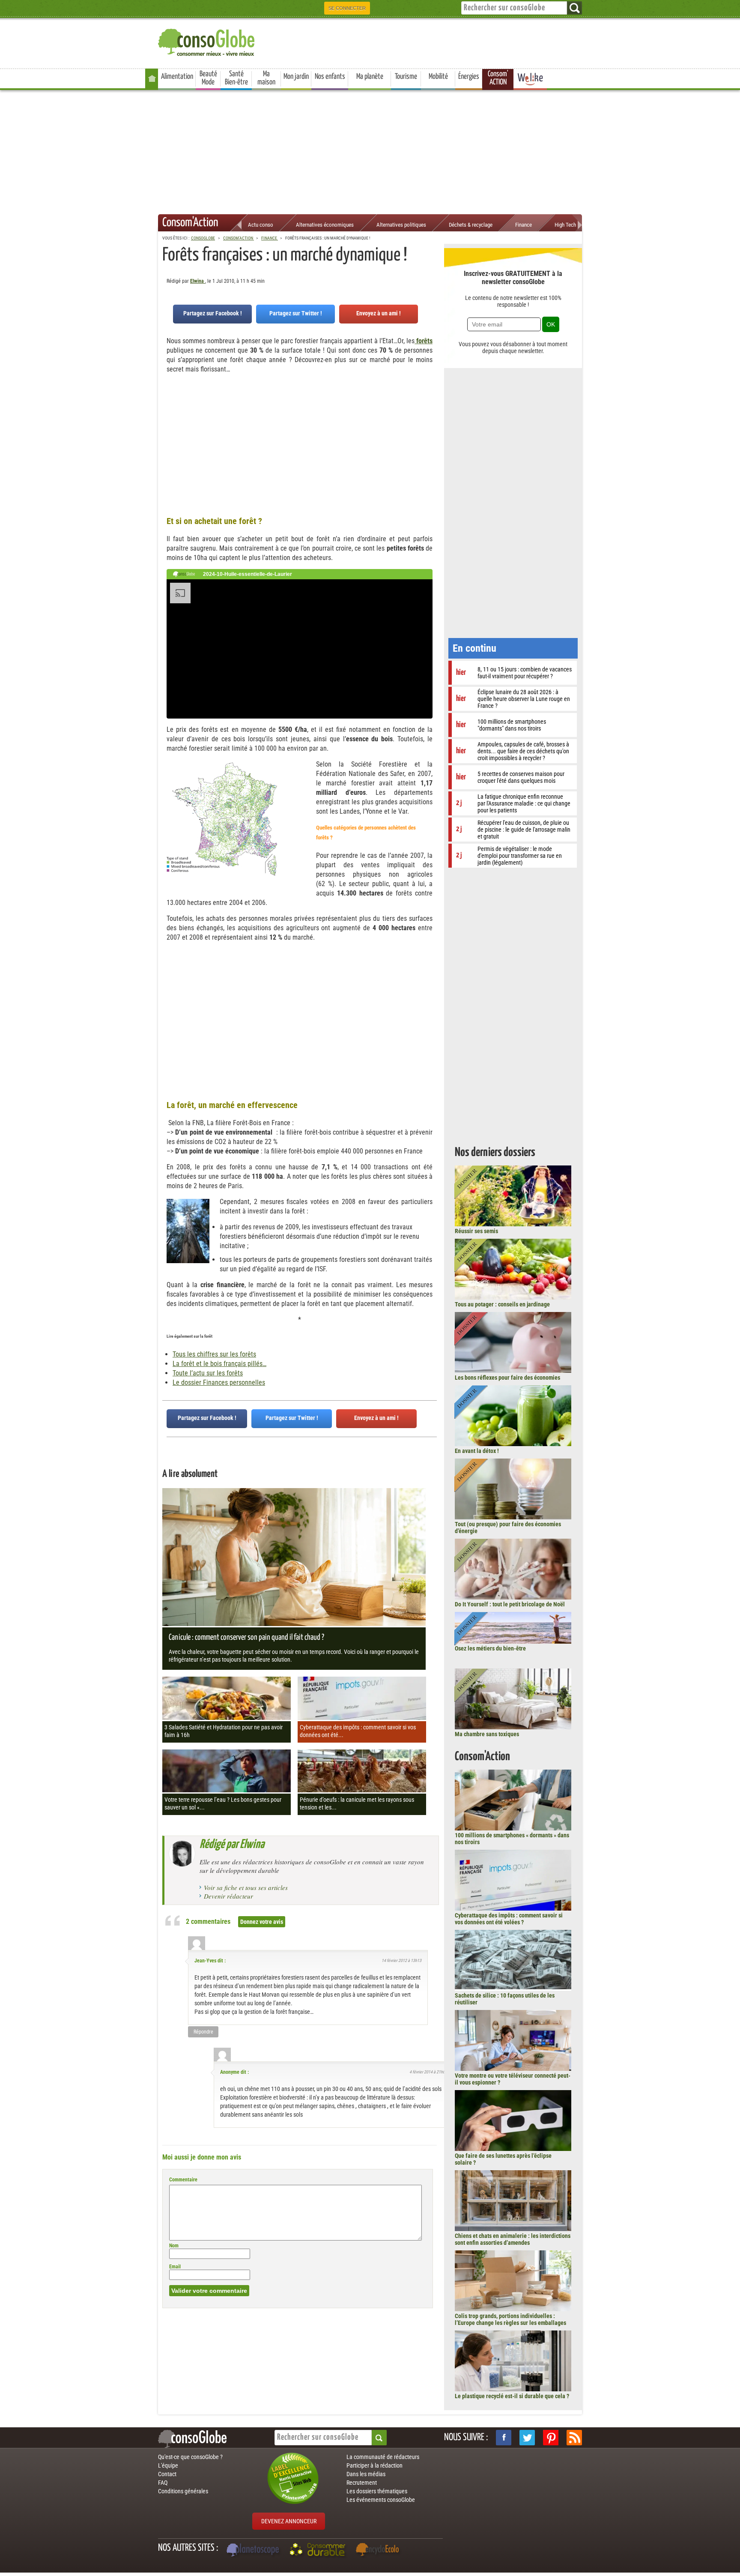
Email (175, 2267)
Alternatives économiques (325, 225)
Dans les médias (366, 2474)
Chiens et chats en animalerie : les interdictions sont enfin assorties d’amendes (513, 2239)
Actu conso (261, 225)
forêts (424, 341)
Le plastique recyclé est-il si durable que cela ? (512, 2396)
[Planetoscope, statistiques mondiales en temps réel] (254, 2551)
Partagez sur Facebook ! (213, 313)
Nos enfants (330, 77)
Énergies (469, 77)
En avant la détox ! (477, 1451)
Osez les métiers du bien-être (490, 1648)
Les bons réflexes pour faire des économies (507, 1378)
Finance (524, 225)
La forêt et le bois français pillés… (219, 1364)
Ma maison (266, 78)
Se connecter (347, 8)
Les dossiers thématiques (377, 2491)
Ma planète (370, 77)
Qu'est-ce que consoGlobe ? (190, 2457)
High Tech (565, 225)
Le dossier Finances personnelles (219, 1382)
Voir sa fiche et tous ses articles (246, 1887)
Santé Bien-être (236, 78)
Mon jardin (296, 77)
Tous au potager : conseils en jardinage (502, 1304)
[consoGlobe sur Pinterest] (551, 2438)
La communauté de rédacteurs (383, 2457)
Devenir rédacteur (228, 1896)
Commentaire (183, 2180)
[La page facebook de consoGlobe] (504, 2438)
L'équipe (168, 2465)
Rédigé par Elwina (232, 1845)
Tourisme (406, 77)
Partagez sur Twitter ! (296, 313)
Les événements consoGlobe (381, 2500)
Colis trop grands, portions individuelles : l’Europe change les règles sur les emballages (510, 2319)
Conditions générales (183, 2491)
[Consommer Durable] (319, 2551)
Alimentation (177, 77)
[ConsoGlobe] (207, 41)
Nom (174, 2246)
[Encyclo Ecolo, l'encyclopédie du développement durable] (379, 2551)
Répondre (203, 2032)
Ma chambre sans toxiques (487, 1734)
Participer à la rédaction (374, 2465)
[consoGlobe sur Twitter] (527, 2438)
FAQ (163, 2483)
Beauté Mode (208, 78)
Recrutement (362, 2483)
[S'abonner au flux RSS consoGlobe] (574, 2438)
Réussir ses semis (476, 1231)
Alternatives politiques (401, 225)
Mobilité (438, 77)
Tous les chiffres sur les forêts (214, 1354)
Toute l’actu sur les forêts (208, 1373)
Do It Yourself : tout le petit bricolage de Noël (510, 1604)
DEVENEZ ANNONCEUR (289, 2521)
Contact (167, 2474)
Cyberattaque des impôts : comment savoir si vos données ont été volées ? (509, 1919)
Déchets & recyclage (471, 225)
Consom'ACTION (498, 78)
